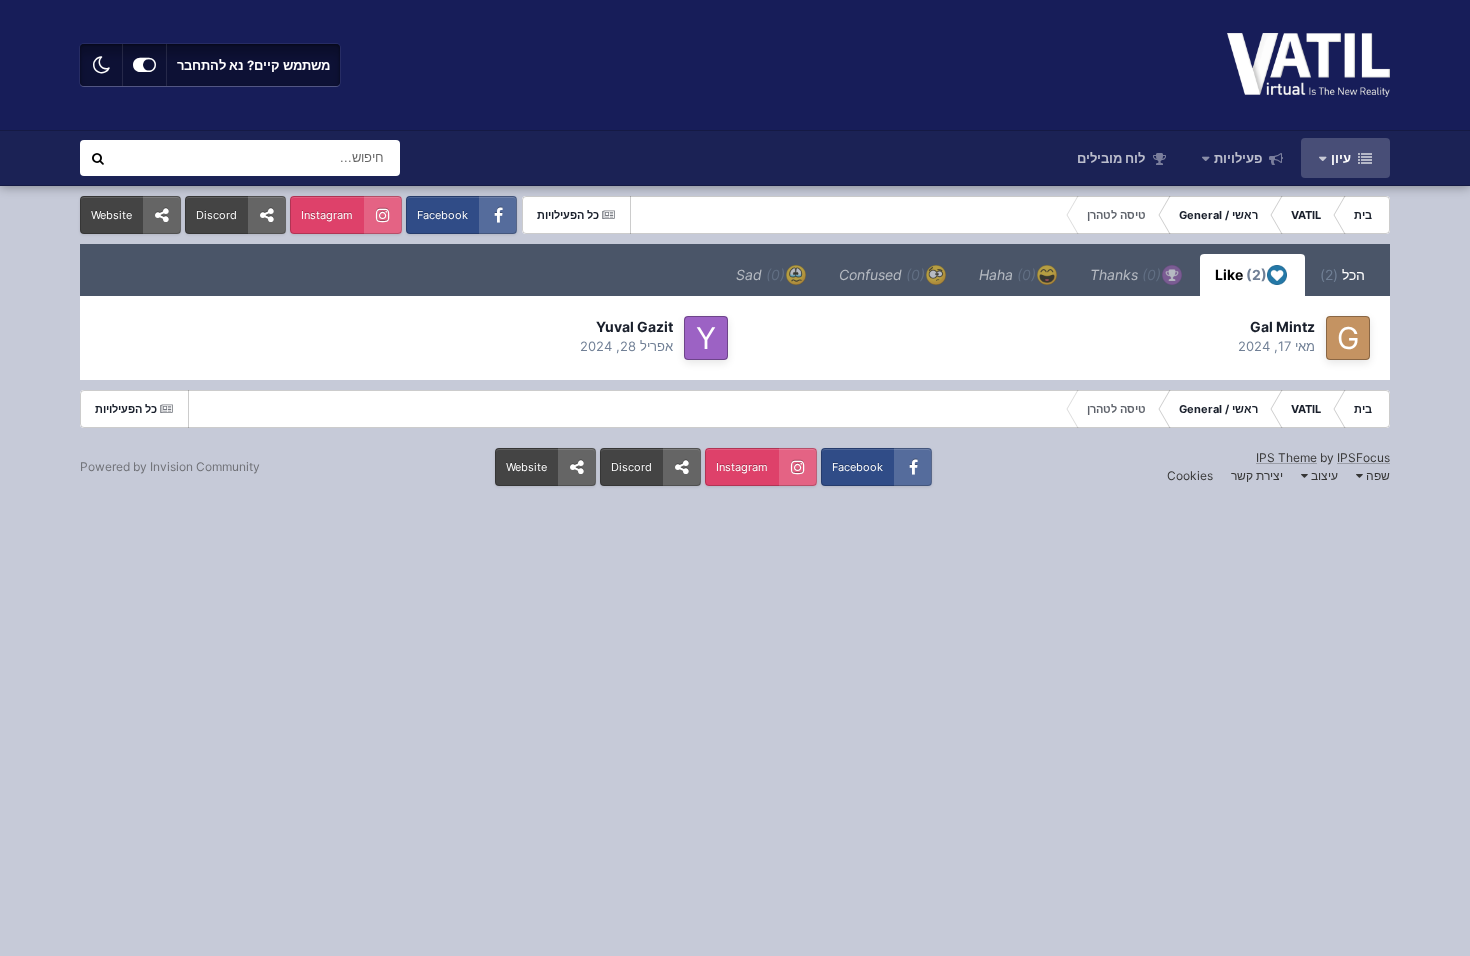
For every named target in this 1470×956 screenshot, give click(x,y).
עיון (1342, 158)
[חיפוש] (98, 158)
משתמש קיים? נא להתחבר (253, 65)
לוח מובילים (1112, 158)
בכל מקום (167, 157)
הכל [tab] (1342, 274)
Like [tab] (1242, 274)
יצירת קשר (1257, 475)
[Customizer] (144, 65)
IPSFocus (1363, 457)
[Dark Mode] (101, 65)
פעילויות (1239, 158)
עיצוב (1323, 475)
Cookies (1190, 475)
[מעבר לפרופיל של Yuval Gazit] (706, 338)
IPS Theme (1286, 457)
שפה (1376, 475)
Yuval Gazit (634, 326)
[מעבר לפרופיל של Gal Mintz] (1348, 338)
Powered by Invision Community (170, 466)
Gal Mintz (1282, 326)
